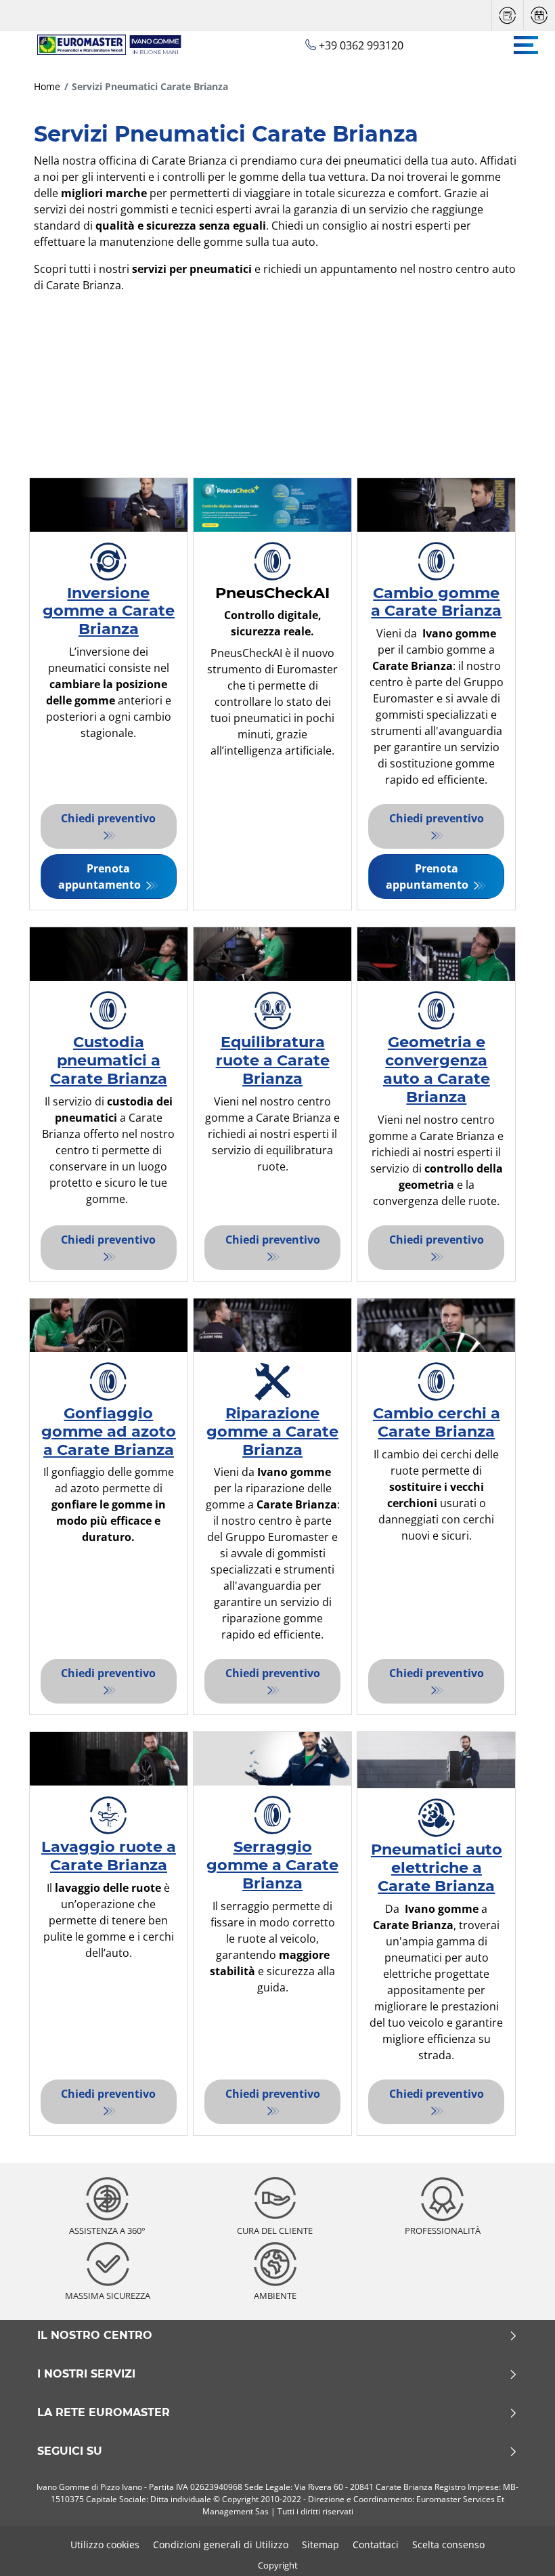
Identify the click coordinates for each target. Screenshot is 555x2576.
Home (47, 86)
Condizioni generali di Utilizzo (221, 2545)
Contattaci (376, 2545)
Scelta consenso (448, 2545)
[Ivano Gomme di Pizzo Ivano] (103, 45)
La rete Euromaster (104, 2413)
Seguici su (70, 2451)
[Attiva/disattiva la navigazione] (526, 45)
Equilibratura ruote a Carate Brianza (273, 1060)
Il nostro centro (95, 2336)
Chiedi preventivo (108, 818)
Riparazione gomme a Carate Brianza (272, 1431)
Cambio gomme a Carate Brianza (436, 602)
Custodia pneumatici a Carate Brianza (109, 1060)
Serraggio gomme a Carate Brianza (272, 1865)
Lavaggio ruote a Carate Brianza (109, 1856)
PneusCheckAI (272, 593)
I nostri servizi (86, 2374)
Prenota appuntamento (101, 877)
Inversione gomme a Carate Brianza (109, 611)
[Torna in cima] (519, 2547)
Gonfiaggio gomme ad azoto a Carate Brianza (109, 1431)
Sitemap (320, 2545)
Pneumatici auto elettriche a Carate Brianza (437, 1867)
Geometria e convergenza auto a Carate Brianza (437, 1069)
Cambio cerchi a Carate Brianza (437, 1422)
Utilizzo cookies (105, 2545)
